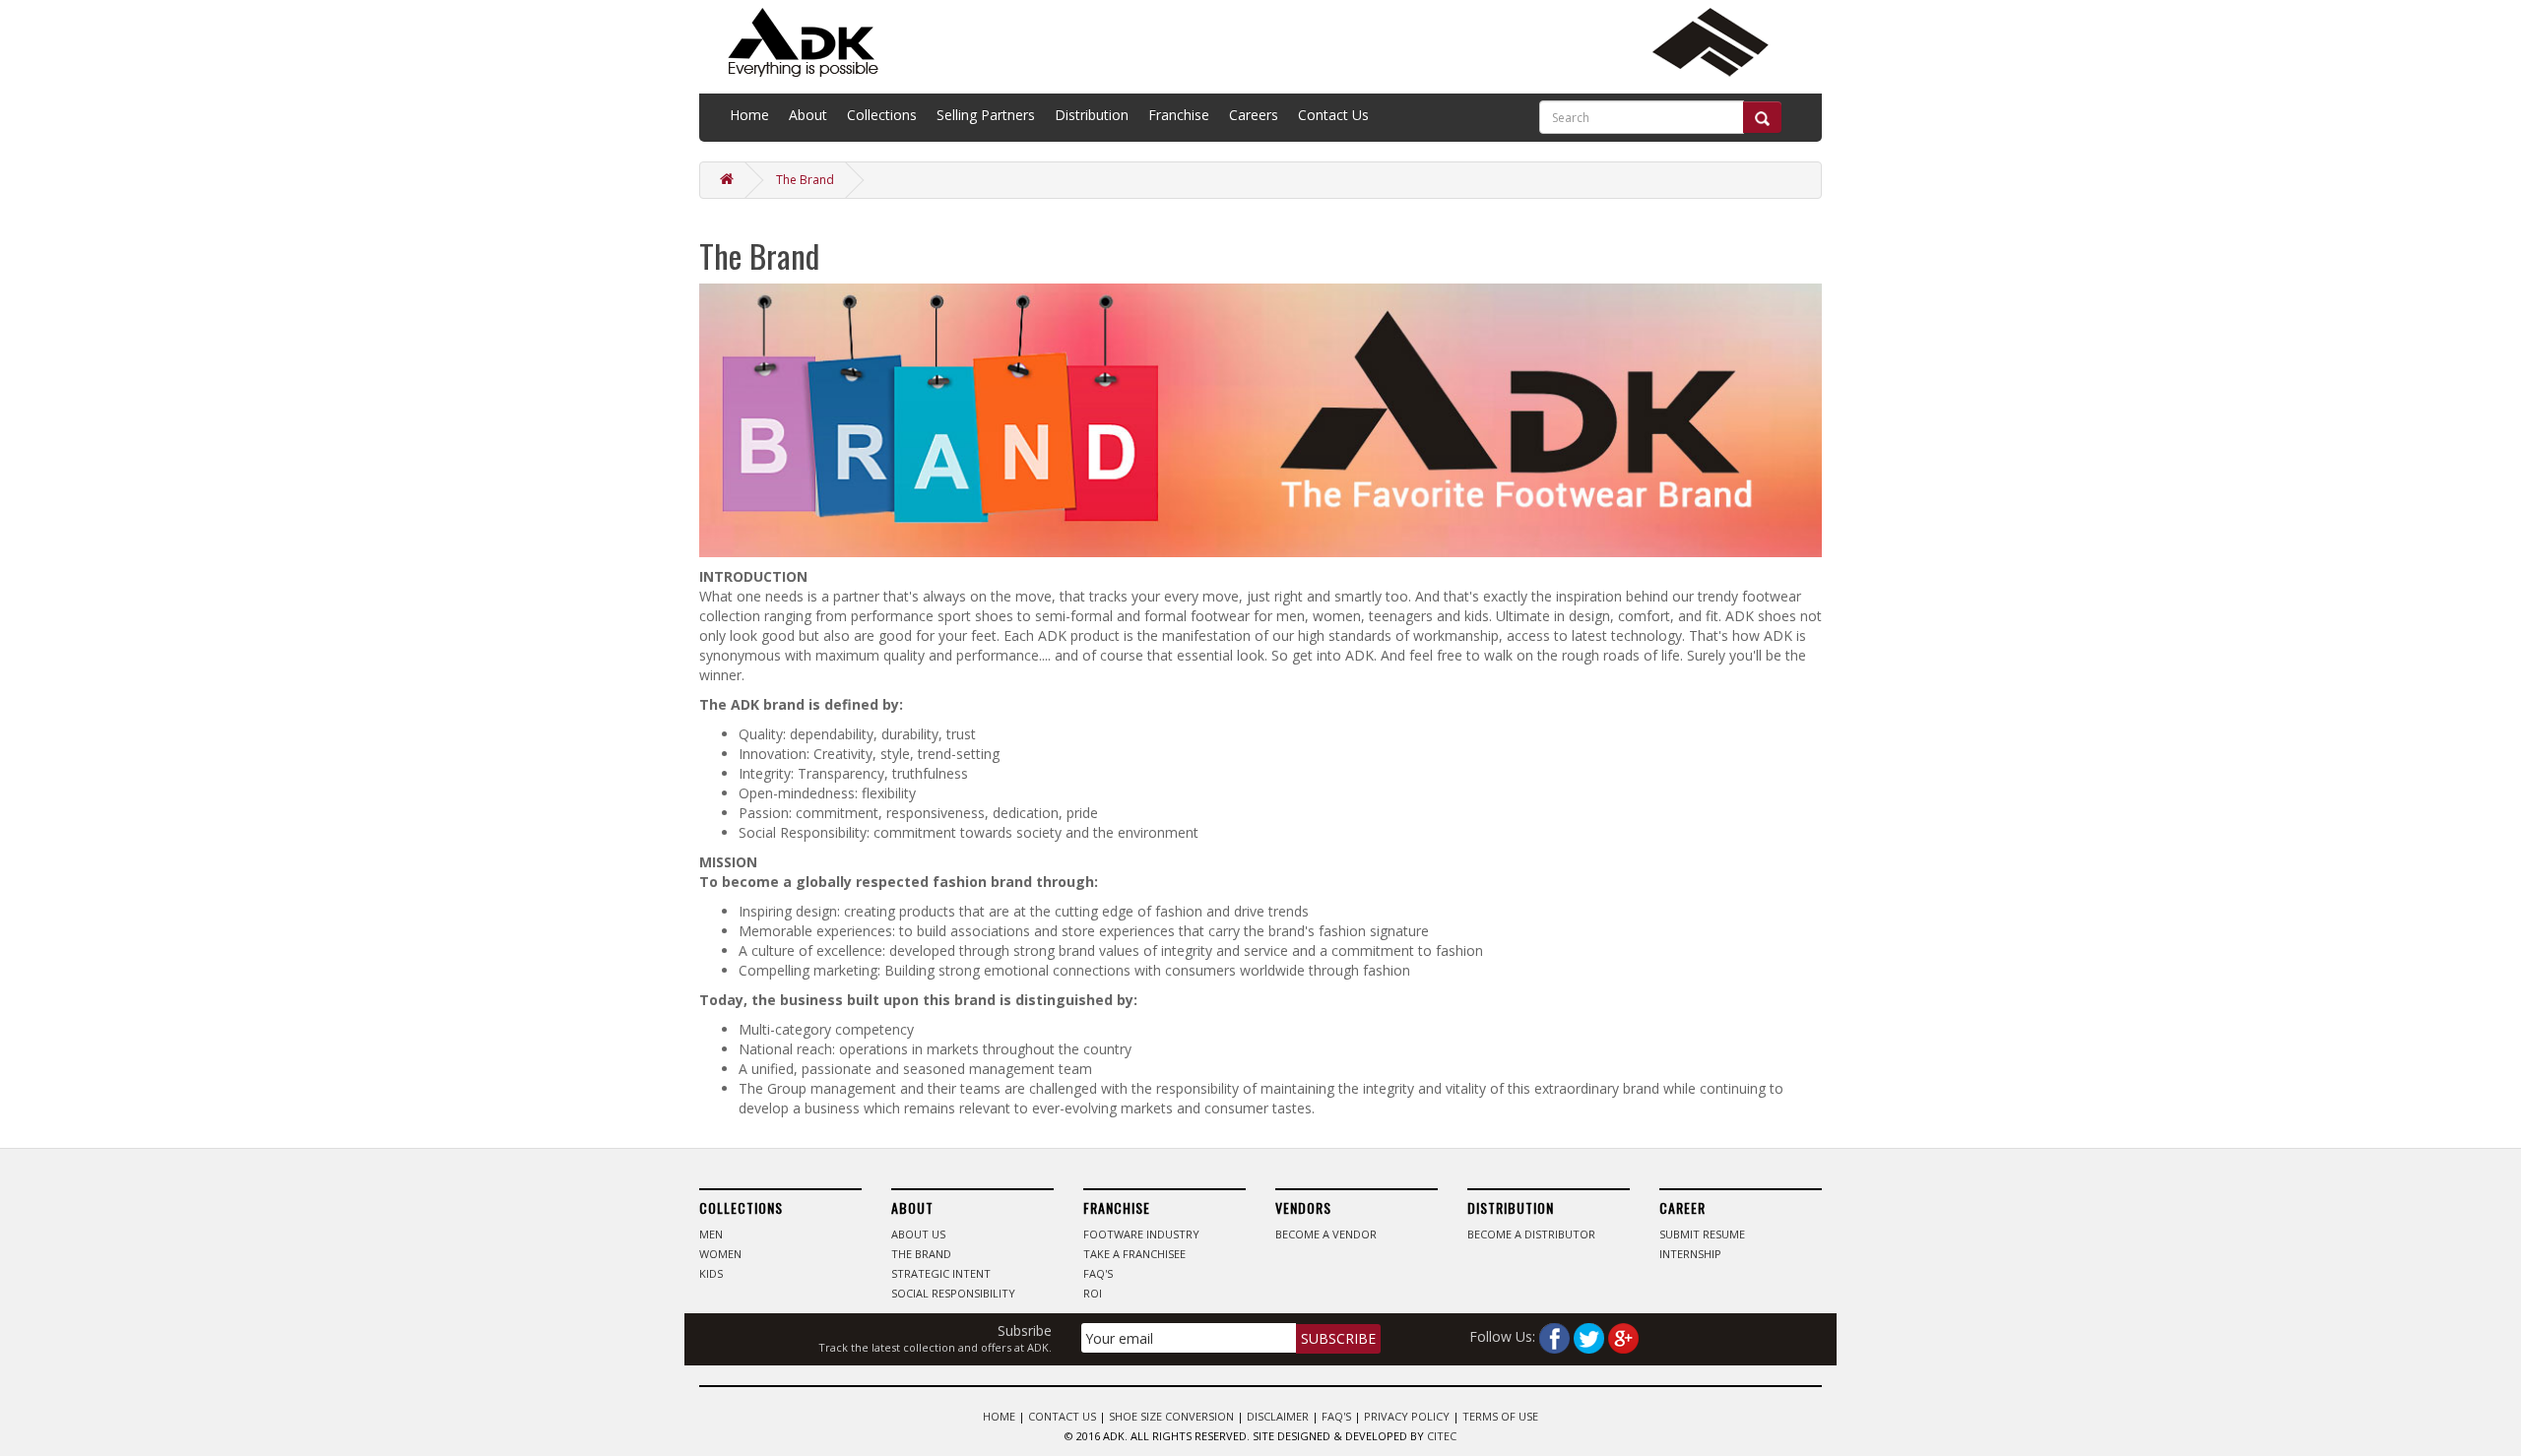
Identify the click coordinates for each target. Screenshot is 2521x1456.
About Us (918, 1234)
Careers (1254, 115)
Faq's (1098, 1273)
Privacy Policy (1407, 1416)
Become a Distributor (1531, 1234)
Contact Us (1333, 115)
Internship (1690, 1254)
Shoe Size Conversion (1171, 1416)
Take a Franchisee (1134, 1254)
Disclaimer (1278, 1416)
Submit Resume (1702, 1234)
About (808, 115)
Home (749, 115)
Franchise (1179, 115)
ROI (1093, 1293)
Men (711, 1234)
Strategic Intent (941, 1273)
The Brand (805, 180)
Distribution (1092, 115)
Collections (882, 115)
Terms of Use (1500, 1416)
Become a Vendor (1326, 1234)
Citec (1442, 1436)
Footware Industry (1141, 1234)
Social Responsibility (953, 1293)
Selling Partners (986, 115)
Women (720, 1254)
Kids (711, 1273)
